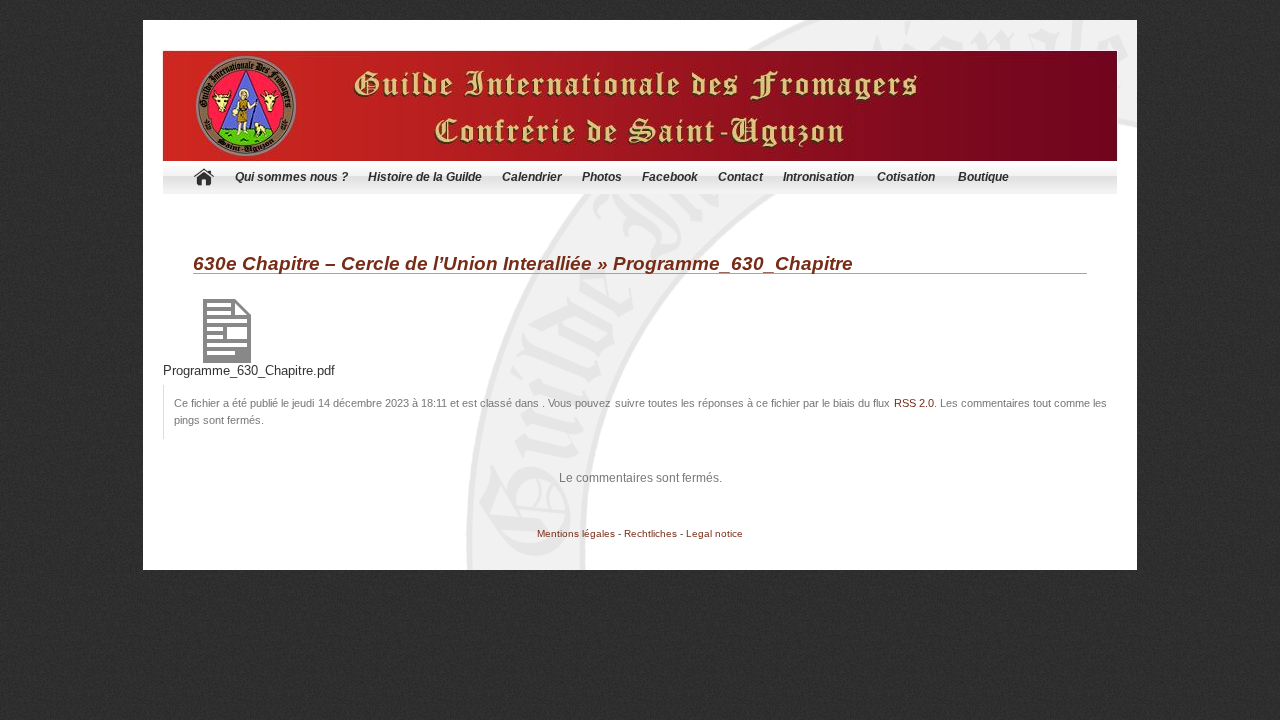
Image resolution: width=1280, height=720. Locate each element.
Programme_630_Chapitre (733, 263)
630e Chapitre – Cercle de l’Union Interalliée (392, 263)
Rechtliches (650, 533)
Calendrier (532, 177)
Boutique (983, 177)
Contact (740, 177)
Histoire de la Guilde (425, 177)
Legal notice (714, 533)
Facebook (670, 177)
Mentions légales (576, 533)
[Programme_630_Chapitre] (227, 359)
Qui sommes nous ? (291, 177)
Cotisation (906, 177)
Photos (602, 177)
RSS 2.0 (914, 403)
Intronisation (818, 177)
